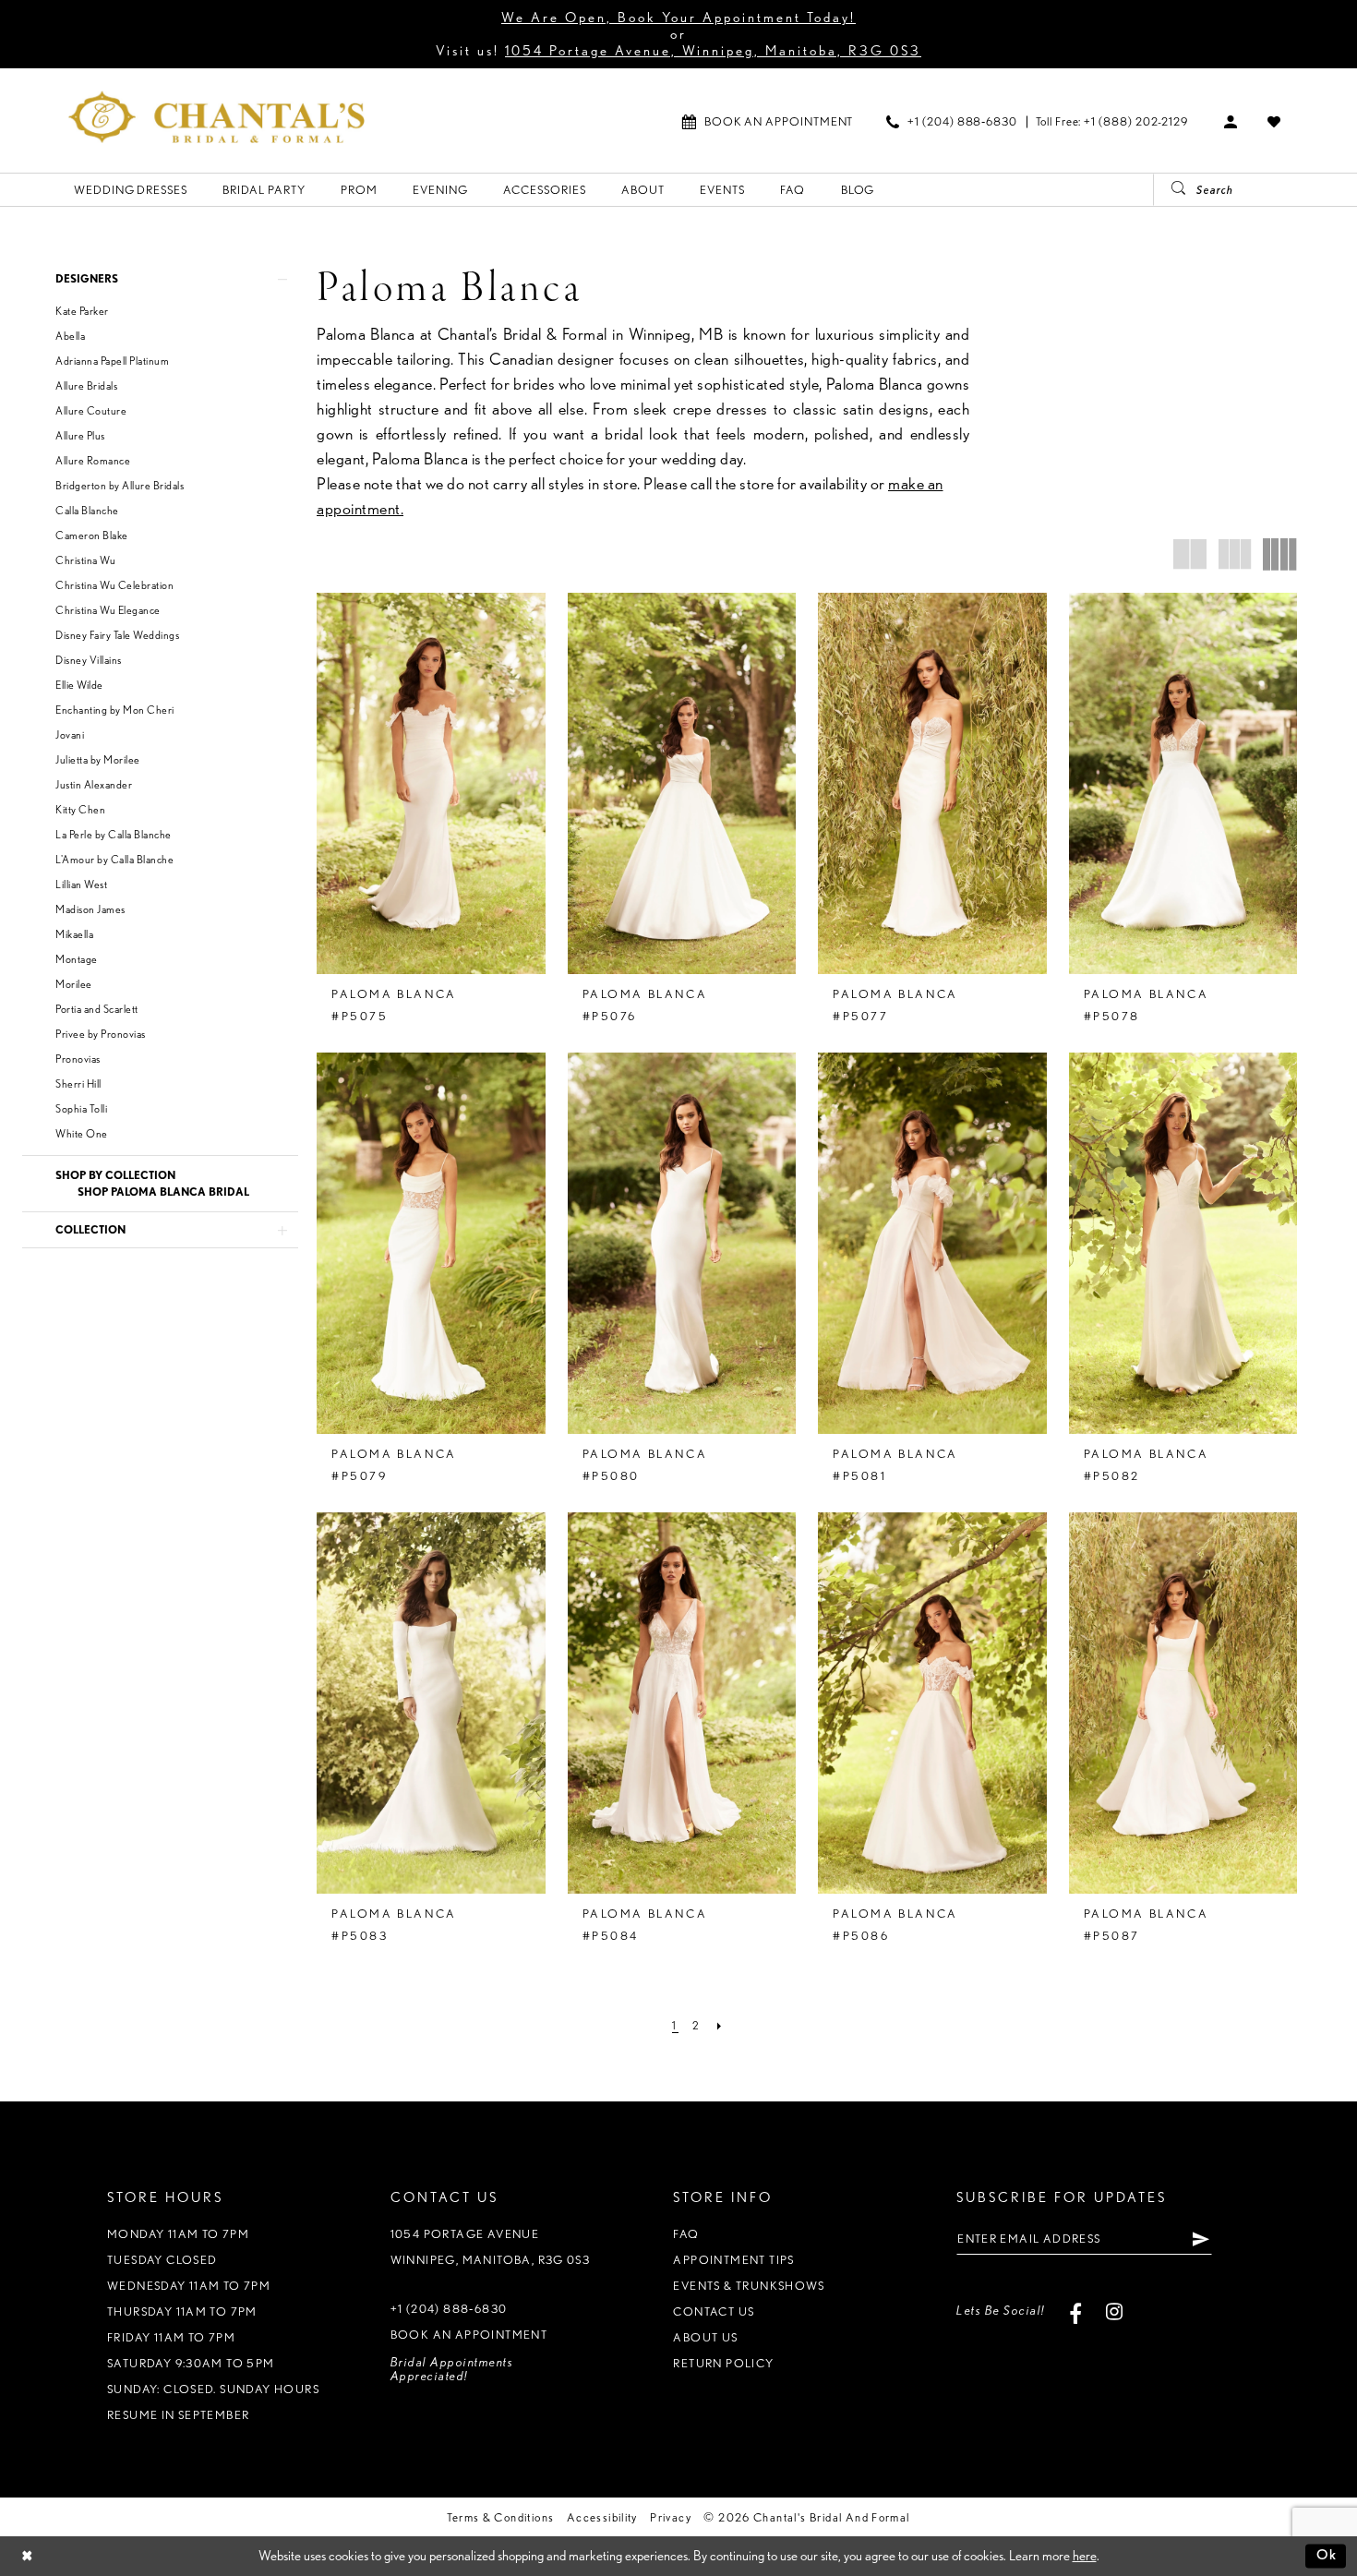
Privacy (671, 2517)
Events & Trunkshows (749, 2286)
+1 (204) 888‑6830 (449, 2309)
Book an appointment (469, 2335)
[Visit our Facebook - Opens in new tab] (1076, 2311)
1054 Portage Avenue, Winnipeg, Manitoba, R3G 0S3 (713, 51)
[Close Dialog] (27, 2556)
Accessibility (602, 2517)
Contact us (714, 2311)
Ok (1327, 2556)
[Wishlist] (1274, 121)
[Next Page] (720, 2026)
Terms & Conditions (500, 2517)
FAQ (686, 2234)
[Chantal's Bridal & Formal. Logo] (216, 117)
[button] (1231, 121)
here (1085, 2556)
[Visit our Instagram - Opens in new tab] (1115, 2311)
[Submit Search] (1171, 190)
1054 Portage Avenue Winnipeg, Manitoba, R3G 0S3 (491, 2247)
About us (705, 2337)
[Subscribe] (1201, 2238)
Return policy (723, 2363)
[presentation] (431, 783)
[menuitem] (768, 121)
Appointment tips (733, 2260)
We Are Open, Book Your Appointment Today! (678, 18)
